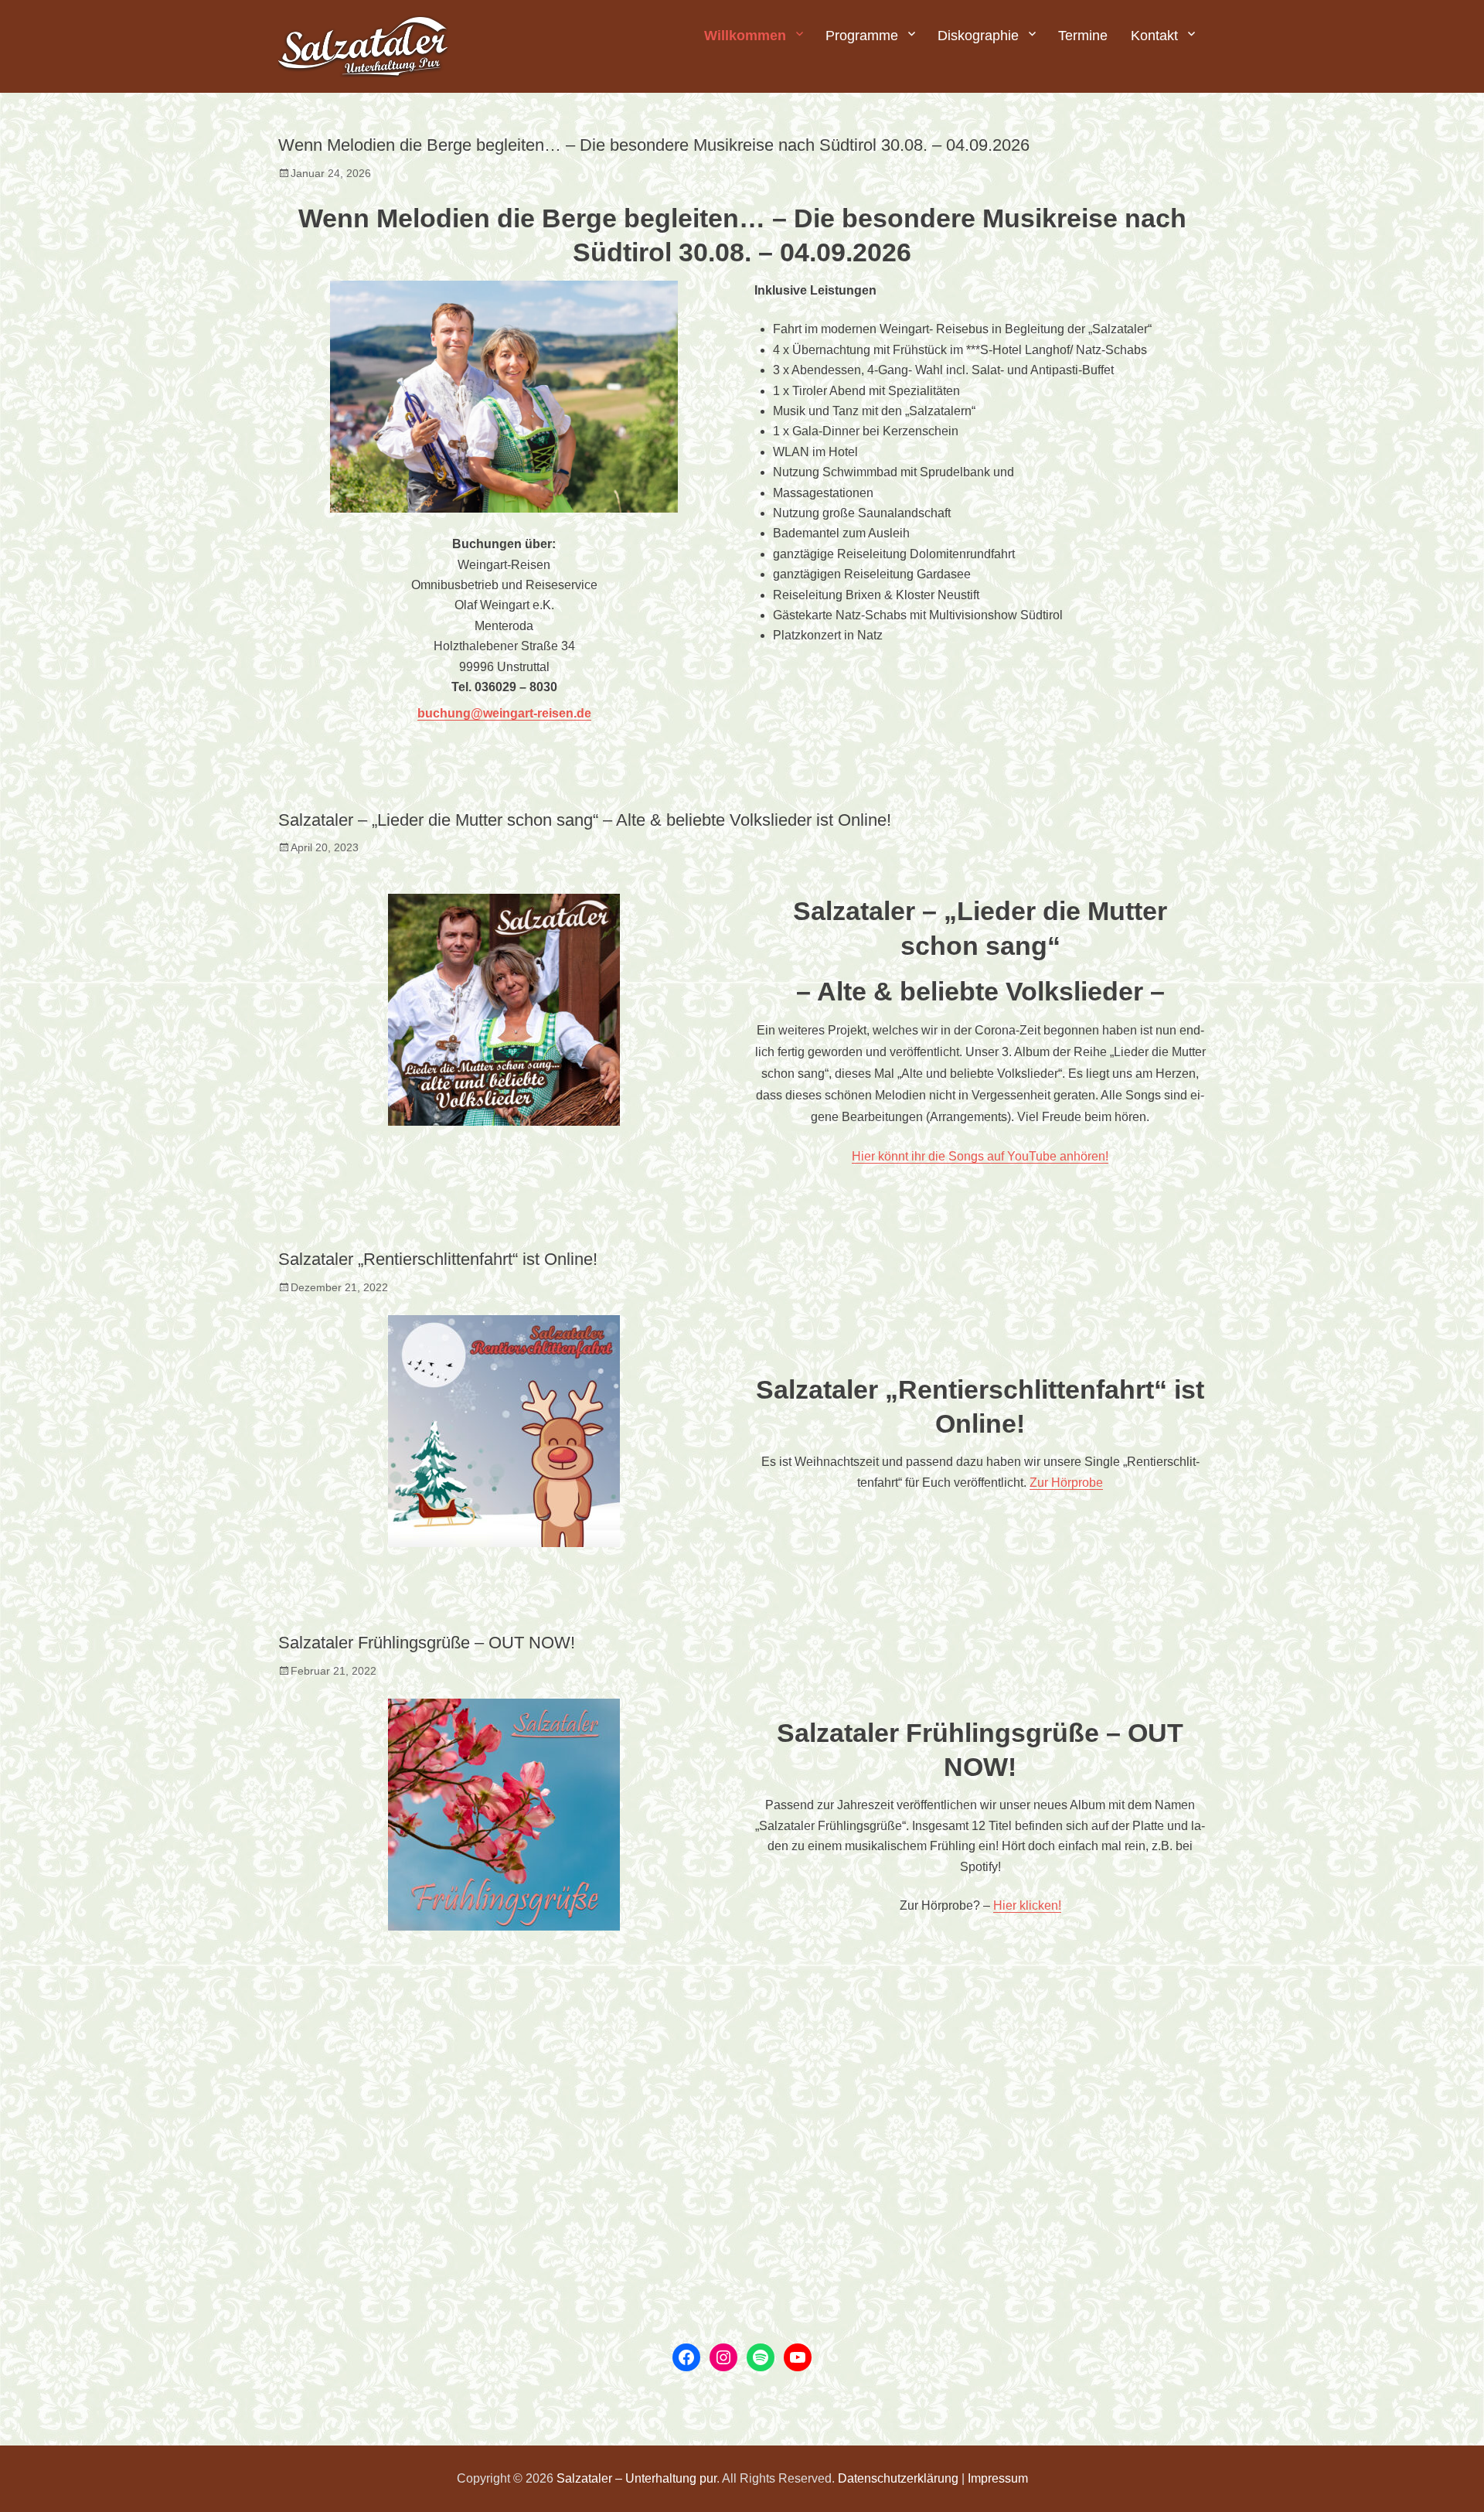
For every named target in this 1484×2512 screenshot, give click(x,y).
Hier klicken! (1027, 1905)
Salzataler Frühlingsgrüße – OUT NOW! (427, 1643)
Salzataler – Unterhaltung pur (636, 2478)
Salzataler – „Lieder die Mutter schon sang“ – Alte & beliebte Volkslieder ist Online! (585, 820)
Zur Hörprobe (1066, 1483)
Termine (1083, 36)
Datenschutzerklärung (898, 2478)
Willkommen (745, 36)
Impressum (998, 2478)
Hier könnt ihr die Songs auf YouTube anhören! (980, 1156)
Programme (862, 36)
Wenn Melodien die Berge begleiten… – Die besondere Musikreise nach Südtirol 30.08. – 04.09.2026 (654, 145)
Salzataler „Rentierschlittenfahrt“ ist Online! (438, 1259)
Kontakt (1154, 36)
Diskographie (978, 36)
